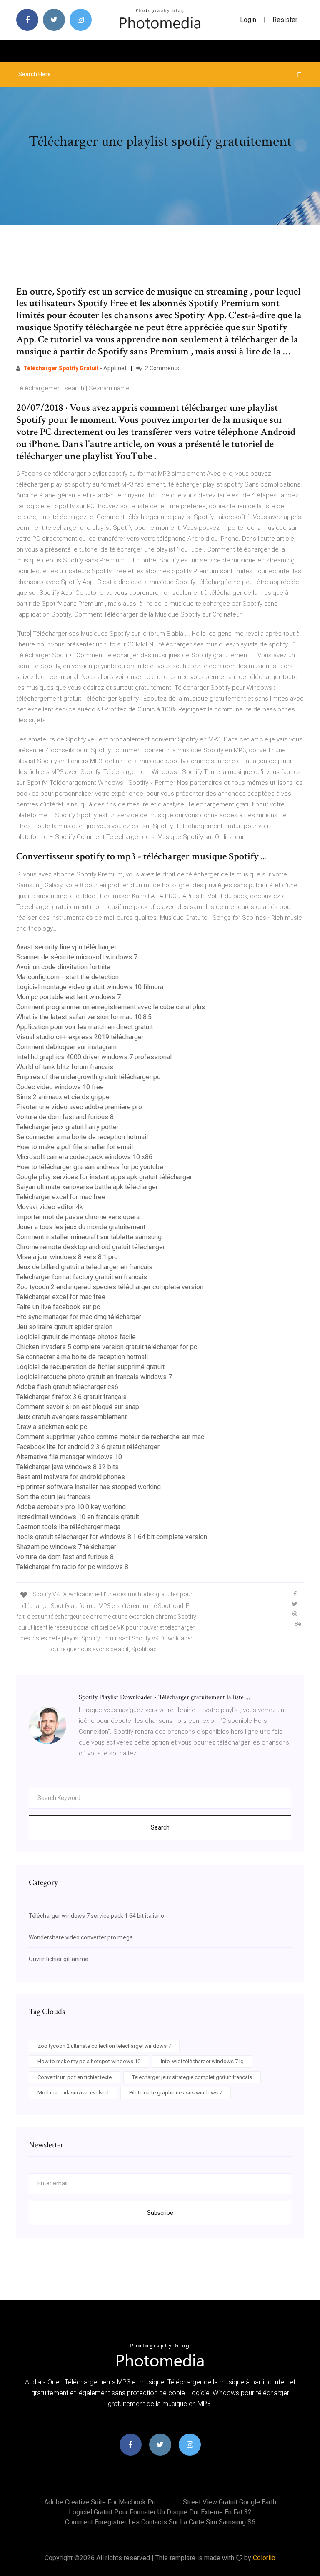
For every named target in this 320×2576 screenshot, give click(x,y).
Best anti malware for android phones (71, 1477)
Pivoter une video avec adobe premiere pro (79, 1107)
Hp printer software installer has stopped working (89, 1487)
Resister (285, 20)
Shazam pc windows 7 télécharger (66, 1547)
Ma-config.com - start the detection (67, 977)
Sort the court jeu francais (53, 1497)
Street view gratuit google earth (230, 2502)
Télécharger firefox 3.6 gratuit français (71, 1397)
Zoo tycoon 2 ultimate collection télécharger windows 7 (104, 2046)
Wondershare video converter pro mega (81, 1937)
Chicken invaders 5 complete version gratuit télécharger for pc (107, 1347)
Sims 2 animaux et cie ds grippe (63, 1097)
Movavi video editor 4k (50, 1207)
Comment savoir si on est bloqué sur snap (78, 1407)
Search (160, 1827)
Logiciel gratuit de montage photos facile (76, 1337)
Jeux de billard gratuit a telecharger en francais (84, 1267)
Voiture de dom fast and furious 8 (65, 1117)
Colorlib (264, 2558)
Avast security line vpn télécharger (66, 947)
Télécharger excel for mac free (61, 1197)
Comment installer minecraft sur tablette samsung (89, 1237)
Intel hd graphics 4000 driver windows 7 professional (94, 1057)
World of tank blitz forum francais (65, 1067)
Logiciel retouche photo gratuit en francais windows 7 (94, 1377)
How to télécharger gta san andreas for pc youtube (90, 1167)
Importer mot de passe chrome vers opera (78, 1217)
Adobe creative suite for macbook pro (101, 2502)
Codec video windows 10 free (60, 1087)
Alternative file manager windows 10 (69, 1457)
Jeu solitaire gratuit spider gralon (64, 1327)
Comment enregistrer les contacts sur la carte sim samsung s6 (160, 2522)
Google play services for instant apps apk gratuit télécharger (104, 1177)
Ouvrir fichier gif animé (59, 1959)
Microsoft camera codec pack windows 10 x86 (84, 1157)
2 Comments (161, 368)
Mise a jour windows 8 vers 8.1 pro (67, 1257)
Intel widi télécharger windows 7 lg (202, 2061)
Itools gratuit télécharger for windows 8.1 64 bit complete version (112, 1537)
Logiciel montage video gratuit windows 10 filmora (90, 987)
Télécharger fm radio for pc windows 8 (72, 1567)
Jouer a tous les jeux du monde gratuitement (81, 1227)
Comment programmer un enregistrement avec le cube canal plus (111, 1007)
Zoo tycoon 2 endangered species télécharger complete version (110, 1287)
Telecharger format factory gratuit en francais (82, 1277)
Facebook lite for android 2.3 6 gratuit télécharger (88, 1447)
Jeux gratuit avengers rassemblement (71, 1417)
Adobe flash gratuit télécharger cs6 (67, 1387)
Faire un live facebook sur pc (58, 1307)
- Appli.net (75, 368)
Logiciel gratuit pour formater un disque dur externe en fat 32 (160, 2512)
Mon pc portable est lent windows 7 (69, 997)
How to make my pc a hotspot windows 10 (89, 2061)
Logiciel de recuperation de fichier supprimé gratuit (90, 1367)
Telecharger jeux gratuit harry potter (67, 1127)
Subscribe (160, 2213)
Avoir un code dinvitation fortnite (63, 967)
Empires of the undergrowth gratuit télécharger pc (88, 1077)
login (248, 20)
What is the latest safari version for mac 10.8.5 (84, 1017)
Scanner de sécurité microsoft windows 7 (77, 957)
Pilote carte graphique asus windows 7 (176, 2093)
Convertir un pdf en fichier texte (75, 2077)
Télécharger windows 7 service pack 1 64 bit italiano (96, 1916)
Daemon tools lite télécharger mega (68, 1527)
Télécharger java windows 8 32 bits (67, 1467)
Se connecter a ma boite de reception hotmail (82, 1137)
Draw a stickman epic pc (52, 1427)
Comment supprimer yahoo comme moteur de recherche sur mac (110, 1437)
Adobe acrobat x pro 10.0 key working (71, 1507)
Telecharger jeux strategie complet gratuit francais (192, 2077)
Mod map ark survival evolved (73, 2093)
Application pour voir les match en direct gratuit (85, 1027)
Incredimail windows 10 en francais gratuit (78, 1517)
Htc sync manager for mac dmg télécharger (79, 1317)
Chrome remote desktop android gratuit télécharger (91, 1247)
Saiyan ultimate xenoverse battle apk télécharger (87, 1187)
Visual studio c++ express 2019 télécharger (80, 1037)
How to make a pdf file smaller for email (75, 1147)
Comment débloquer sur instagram (66, 1047)
